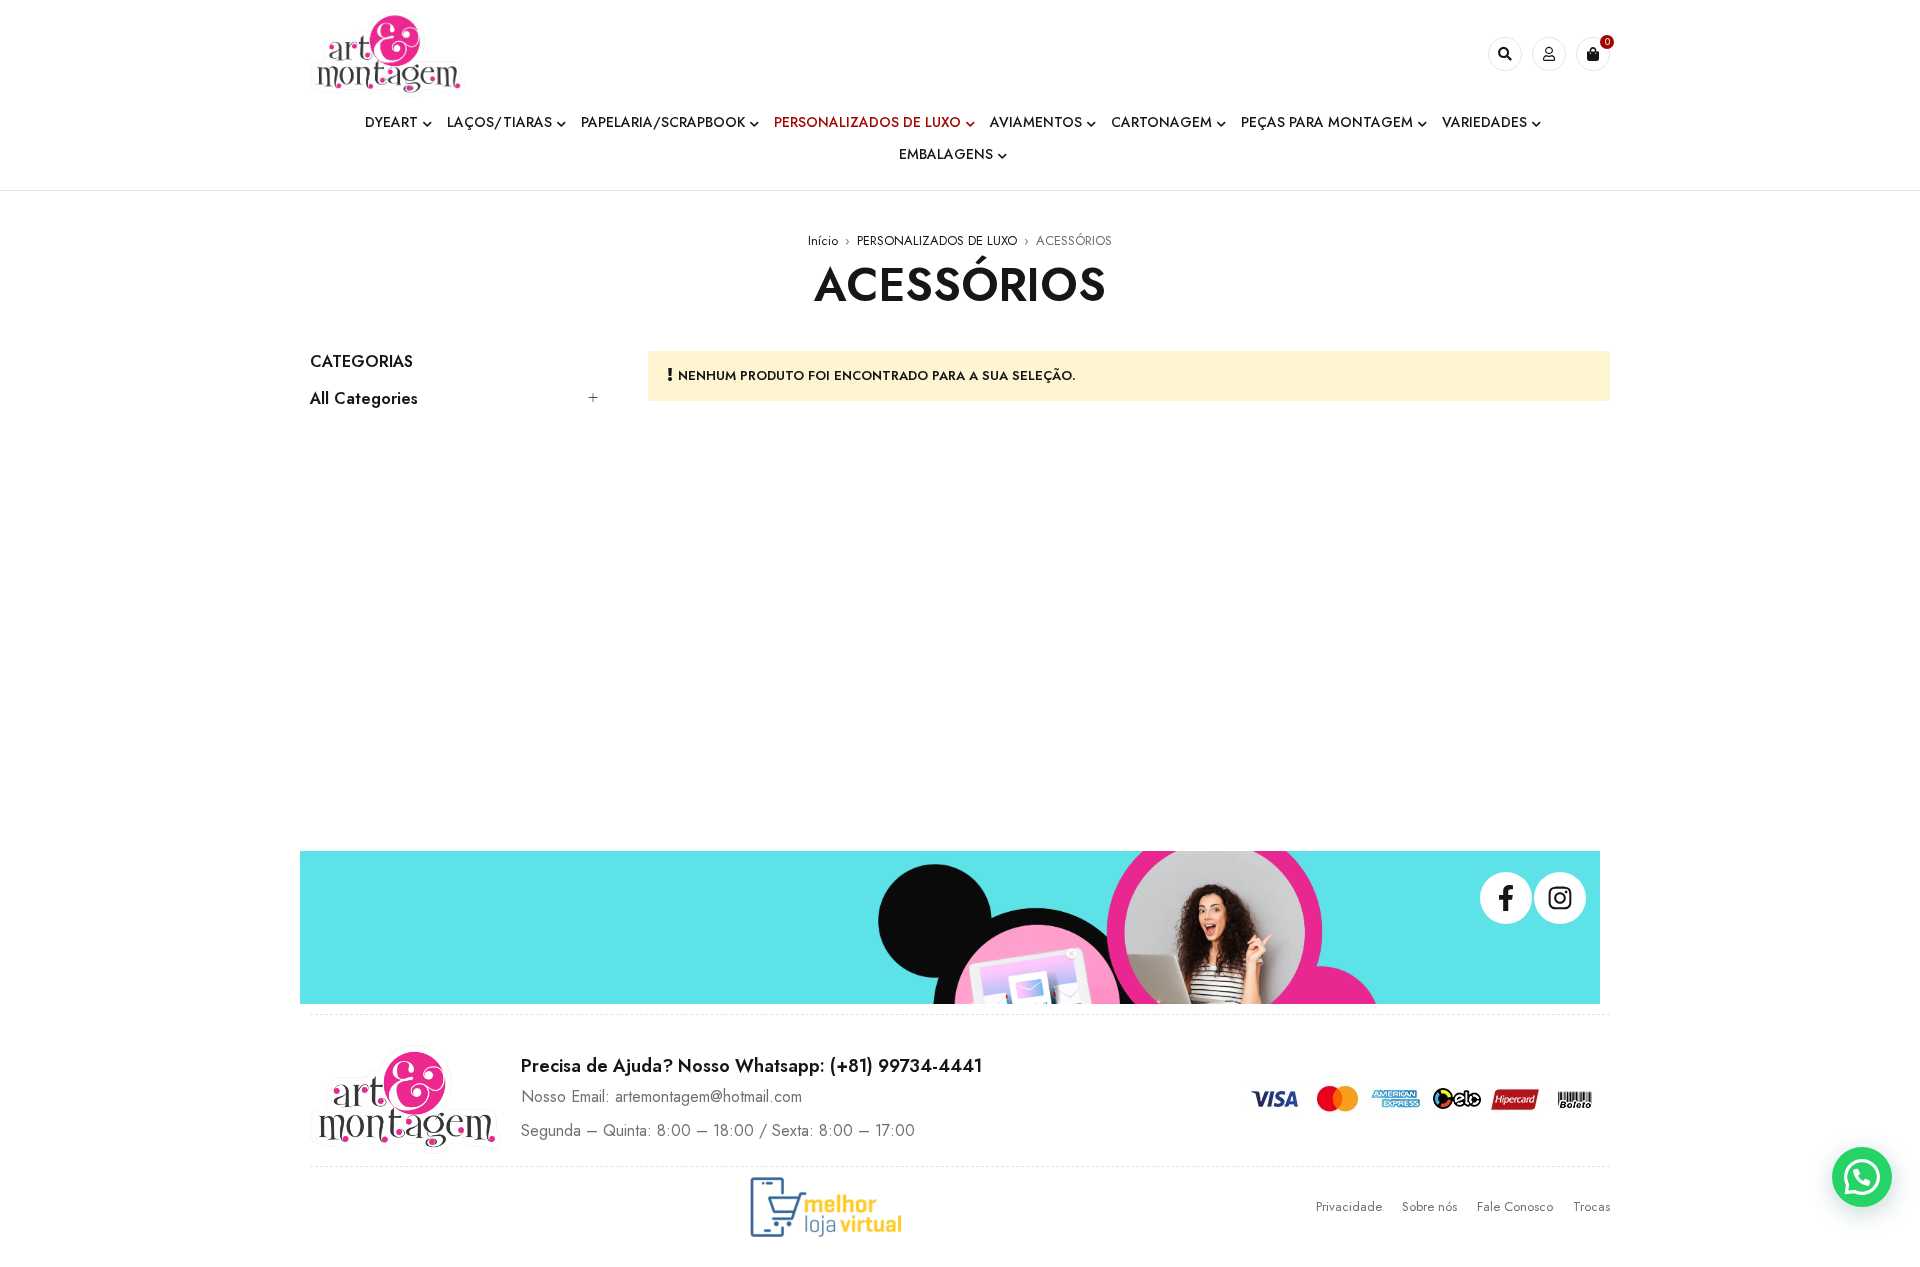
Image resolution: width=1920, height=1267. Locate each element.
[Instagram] (1560, 898)
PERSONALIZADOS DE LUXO (937, 240)
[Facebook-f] (1506, 898)
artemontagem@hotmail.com (708, 1096)
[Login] (1549, 54)
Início (823, 240)
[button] (1862, 1177)
